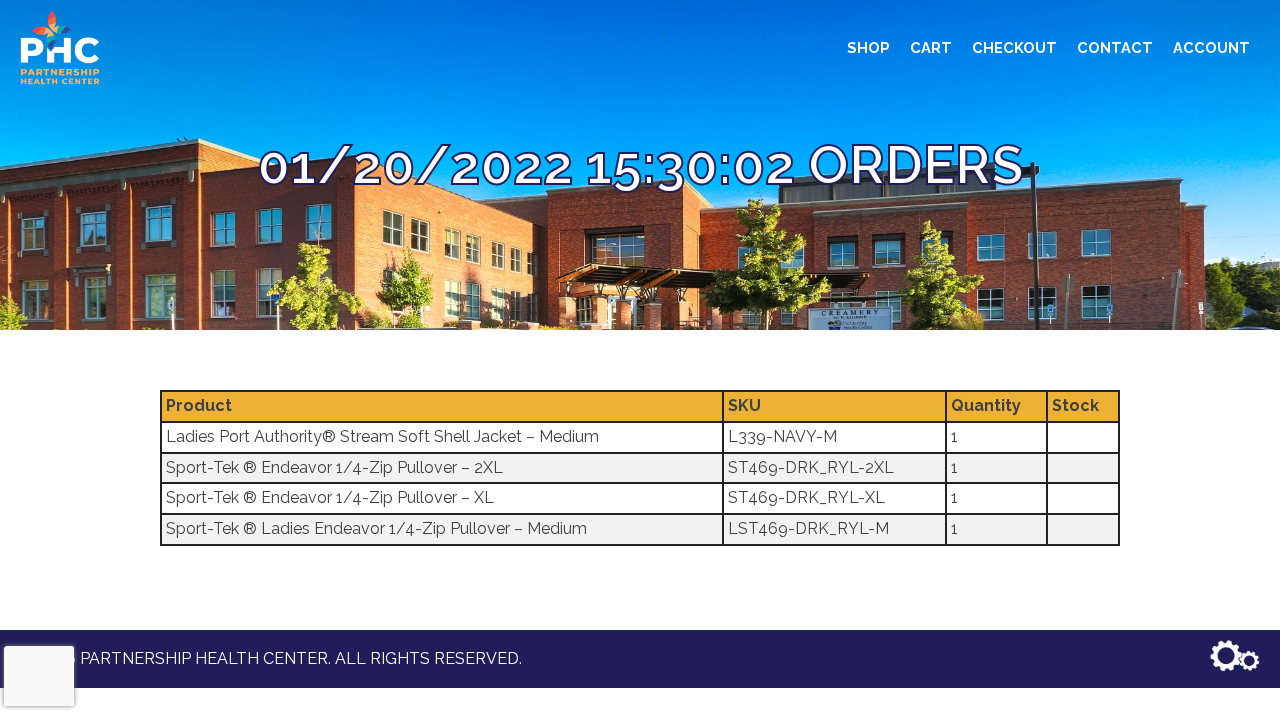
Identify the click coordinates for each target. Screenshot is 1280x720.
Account (1211, 47)
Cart (931, 47)
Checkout (1014, 47)
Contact (1115, 47)
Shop (868, 47)
